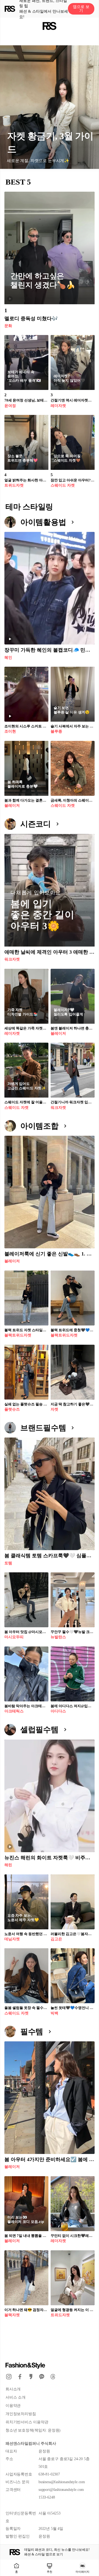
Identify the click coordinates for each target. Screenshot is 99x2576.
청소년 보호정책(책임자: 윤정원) (33, 2430)
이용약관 (13, 2406)
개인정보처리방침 (21, 2414)
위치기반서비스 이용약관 (27, 2422)
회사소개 (13, 2389)
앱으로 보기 (81, 9)
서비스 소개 (16, 2397)
